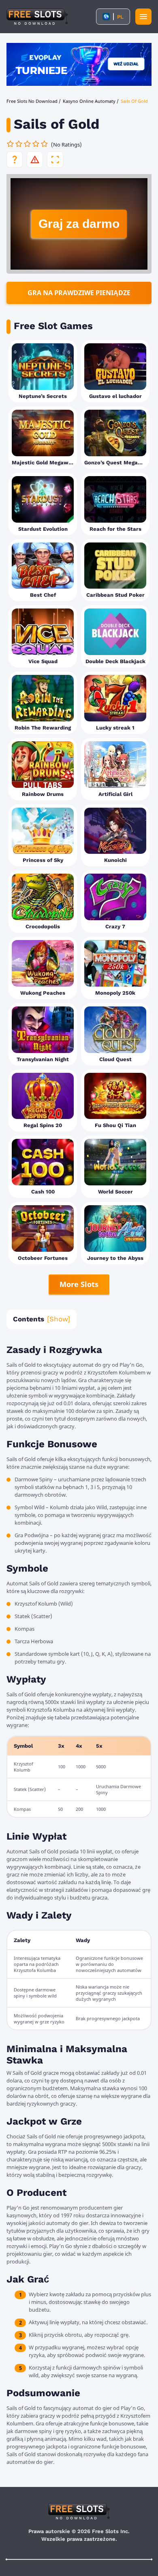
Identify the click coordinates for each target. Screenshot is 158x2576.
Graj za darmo (79, 224)
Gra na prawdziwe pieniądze (79, 293)
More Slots (79, 1284)
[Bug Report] (35, 160)
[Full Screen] (55, 160)
